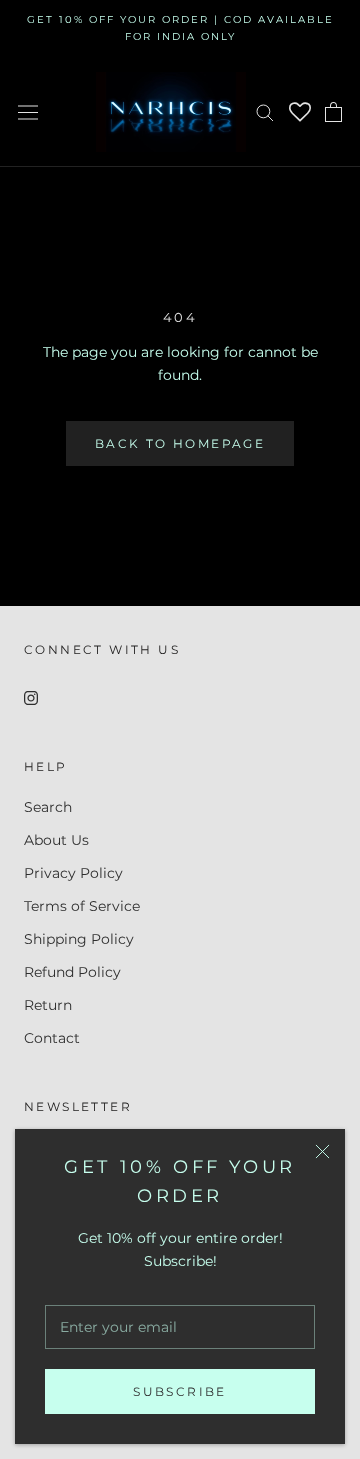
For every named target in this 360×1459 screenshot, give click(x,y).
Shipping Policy (79, 939)
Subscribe (180, 1391)
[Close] (322, 1151)
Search (48, 807)
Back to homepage (180, 443)
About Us (56, 840)
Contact (52, 1038)
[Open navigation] (28, 112)
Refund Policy (72, 972)
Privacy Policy (73, 873)
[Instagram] (31, 697)
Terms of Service (82, 906)
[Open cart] (333, 112)
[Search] (265, 111)
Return (48, 1005)
